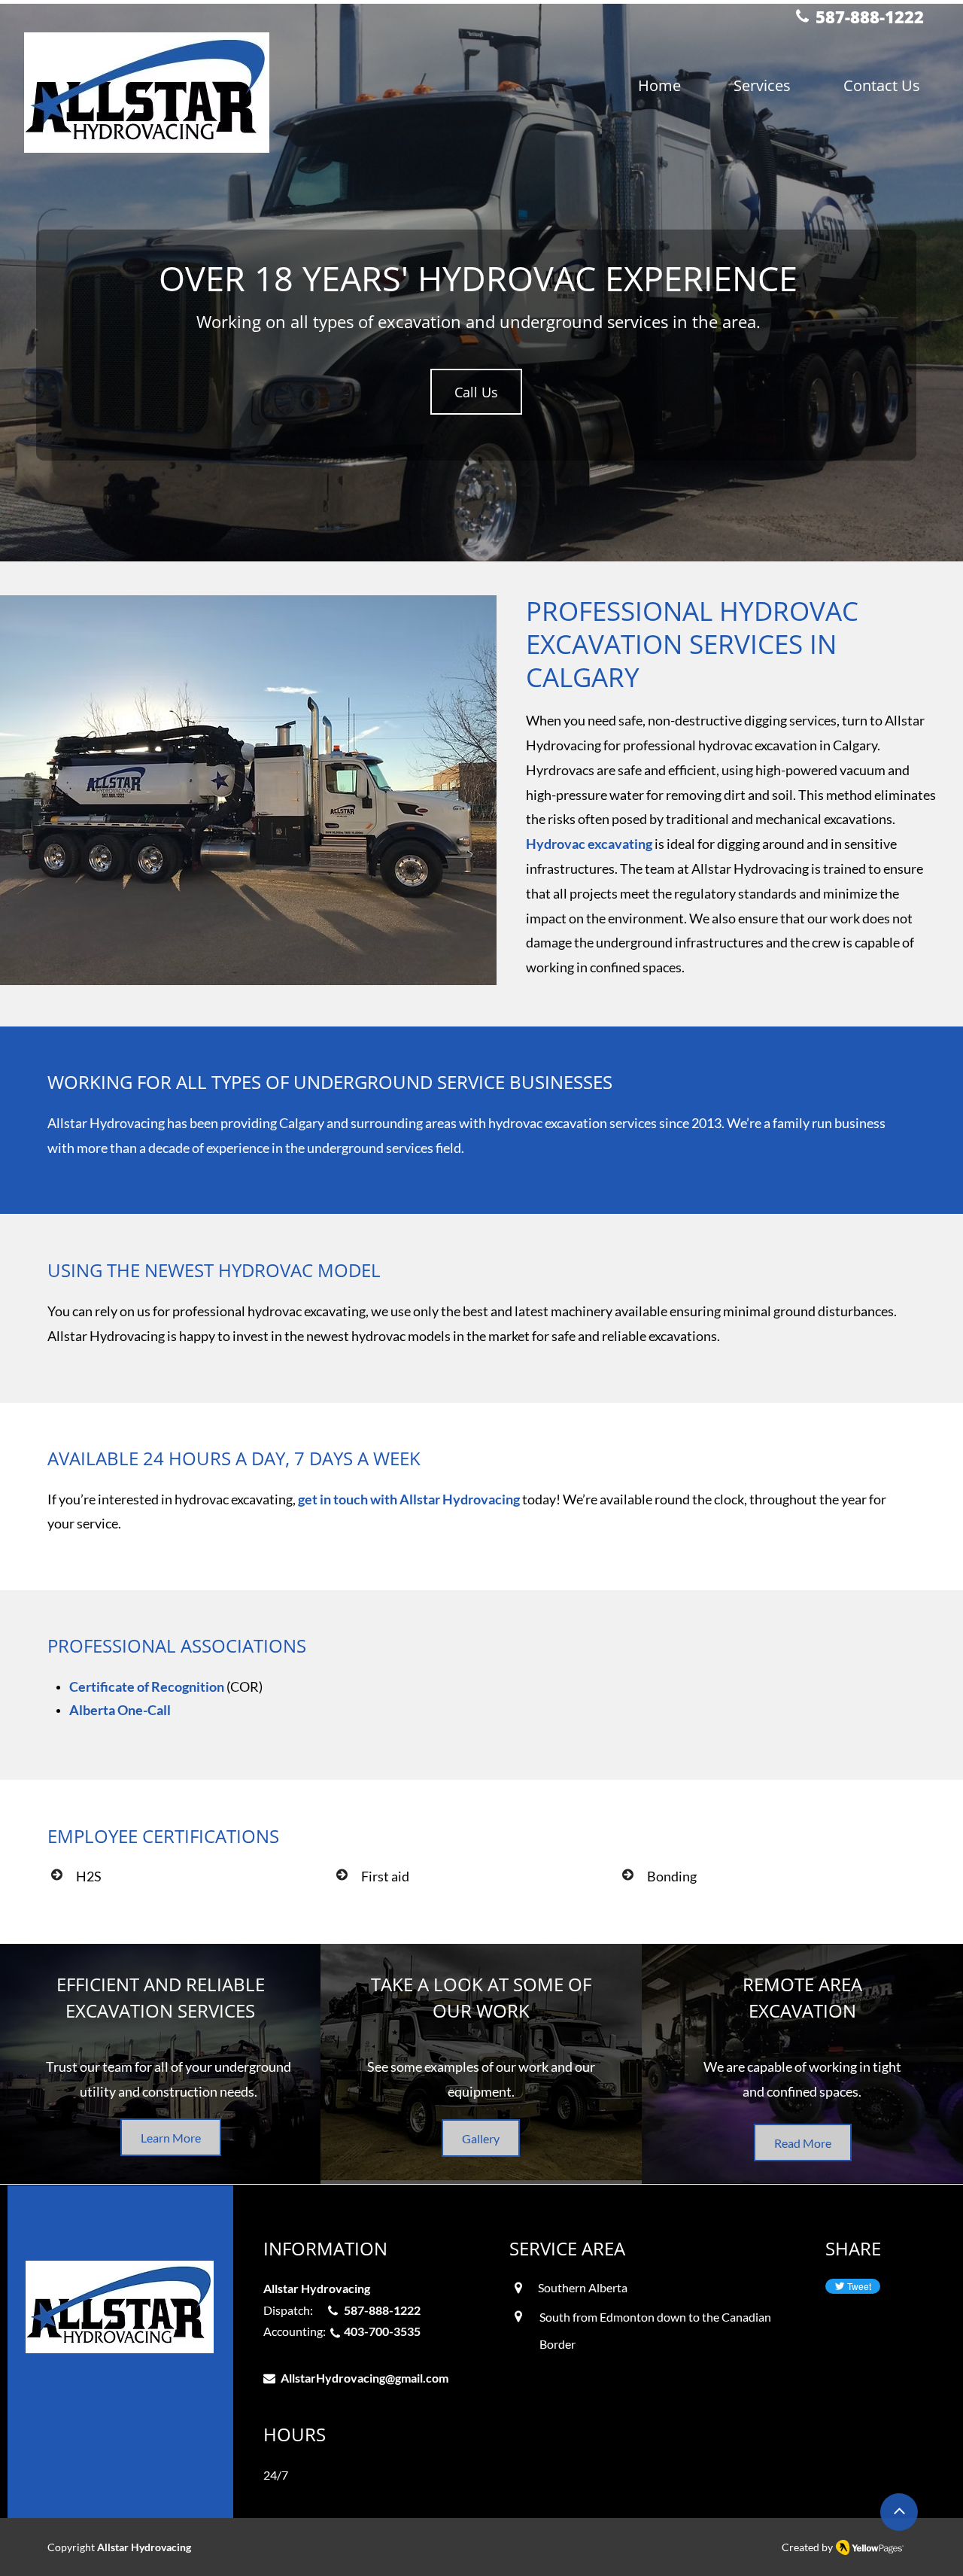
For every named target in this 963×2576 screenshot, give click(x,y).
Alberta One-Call (120, 1710)
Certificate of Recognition (147, 1686)
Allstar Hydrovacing (144, 2547)
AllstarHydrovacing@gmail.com (365, 2378)
